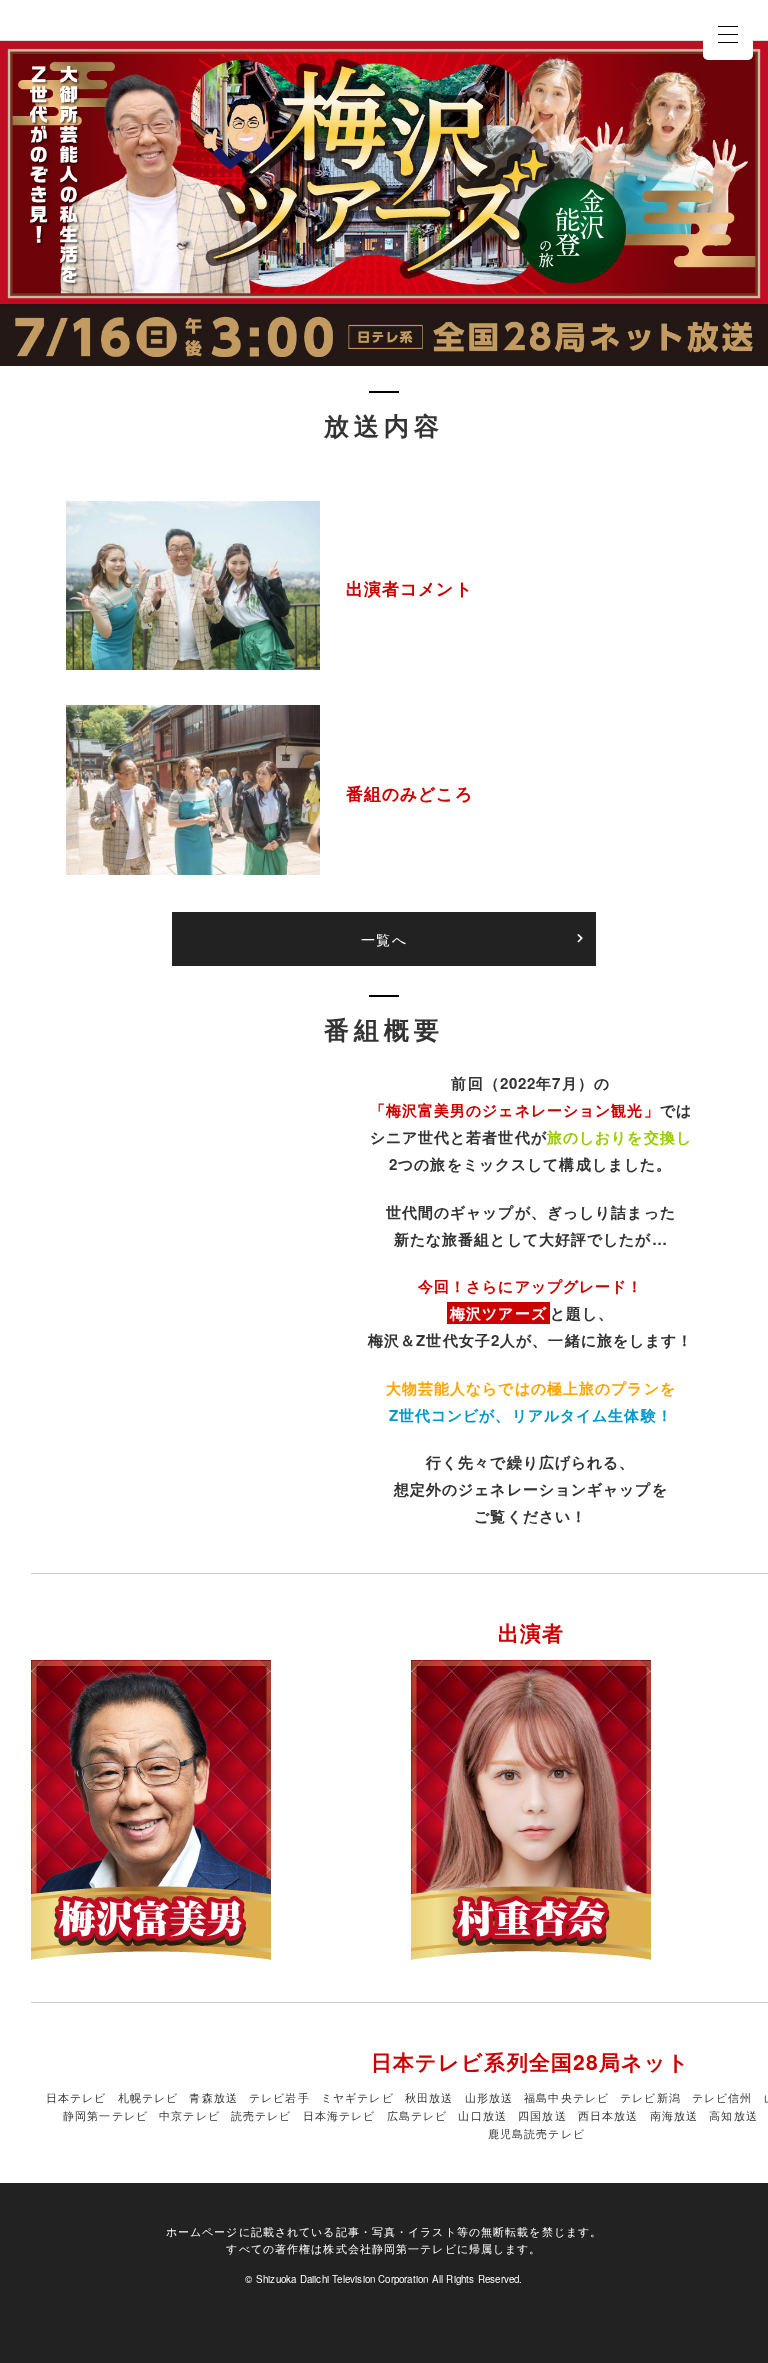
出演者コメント (409, 587)
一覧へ (383, 939)
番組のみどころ (409, 792)
